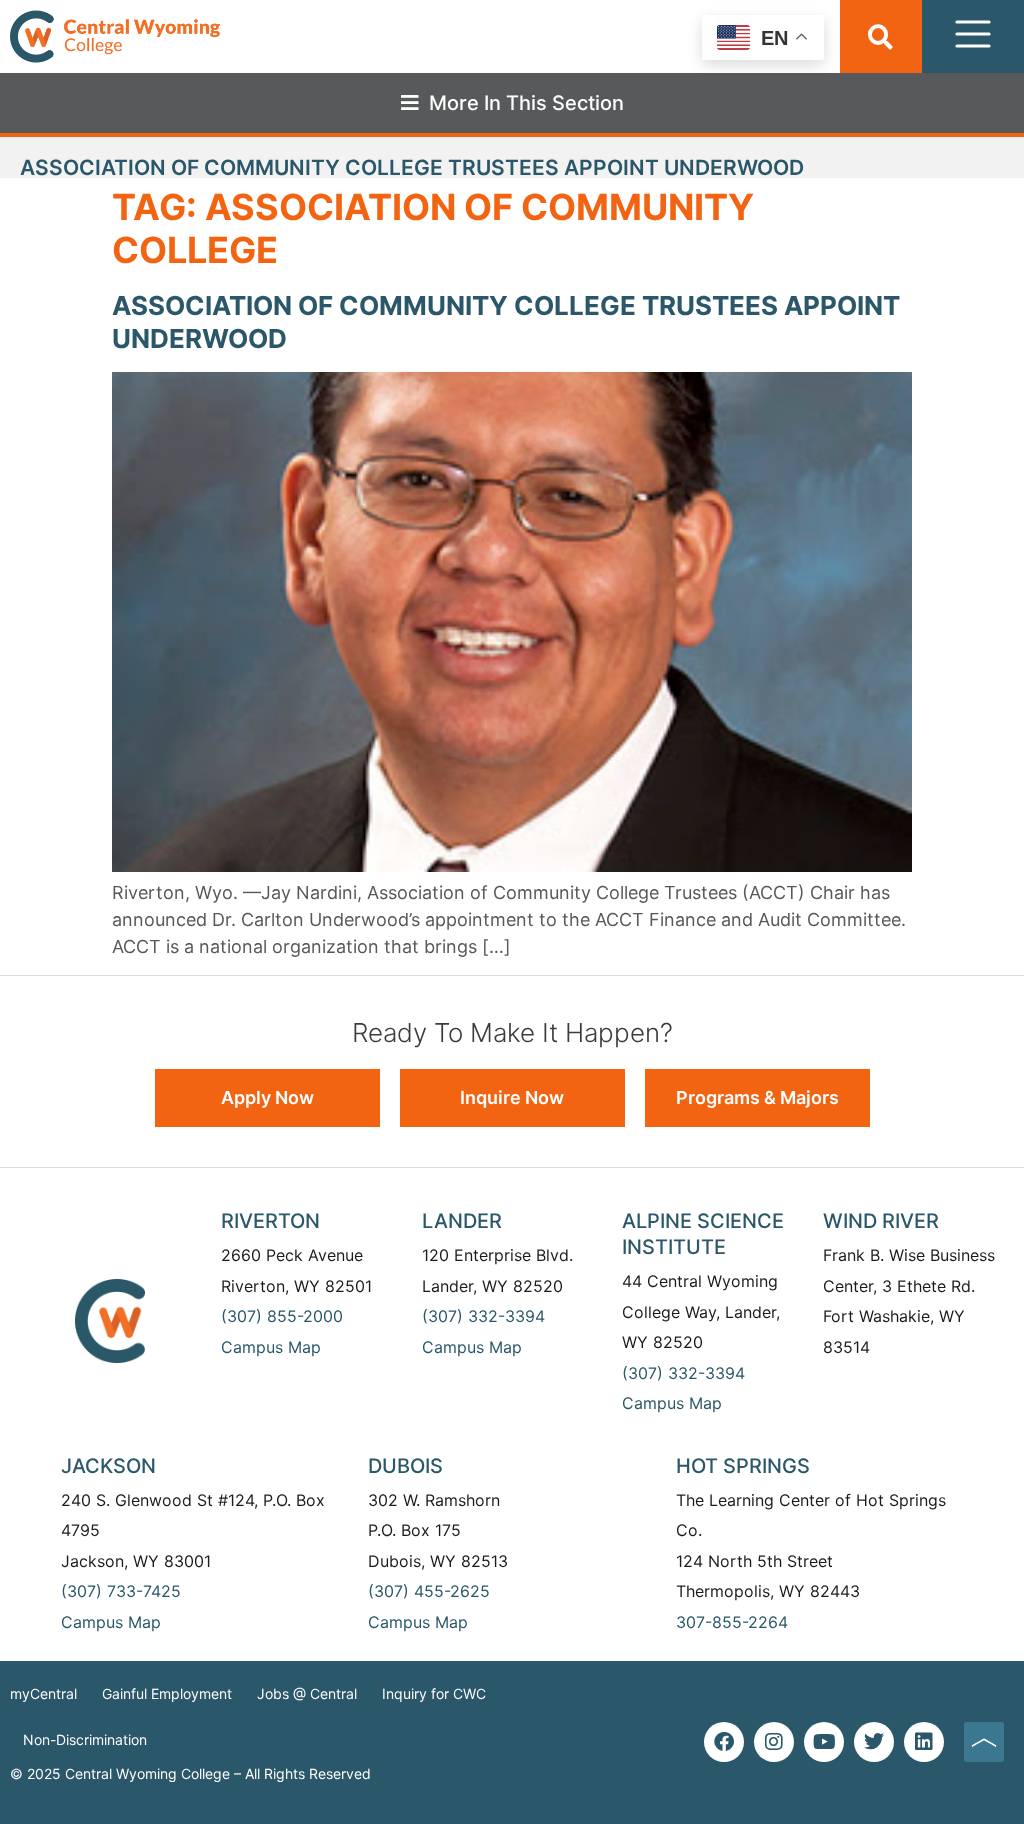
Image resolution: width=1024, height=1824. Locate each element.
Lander (462, 1221)
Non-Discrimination (85, 1739)
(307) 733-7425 (121, 1591)
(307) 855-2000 (282, 1316)
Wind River (881, 1221)
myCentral (43, 1693)
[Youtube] (824, 1742)
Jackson (108, 1466)
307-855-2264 (732, 1622)
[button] (880, 36)
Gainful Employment (167, 1693)
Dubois (405, 1466)
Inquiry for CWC (434, 1693)
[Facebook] (724, 1742)
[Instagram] (774, 1742)
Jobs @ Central (307, 1693)
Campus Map (271, 1347)
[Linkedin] (924, 1742)
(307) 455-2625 (429, 1591)
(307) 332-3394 (483, 1316)
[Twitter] (874, 1742)
